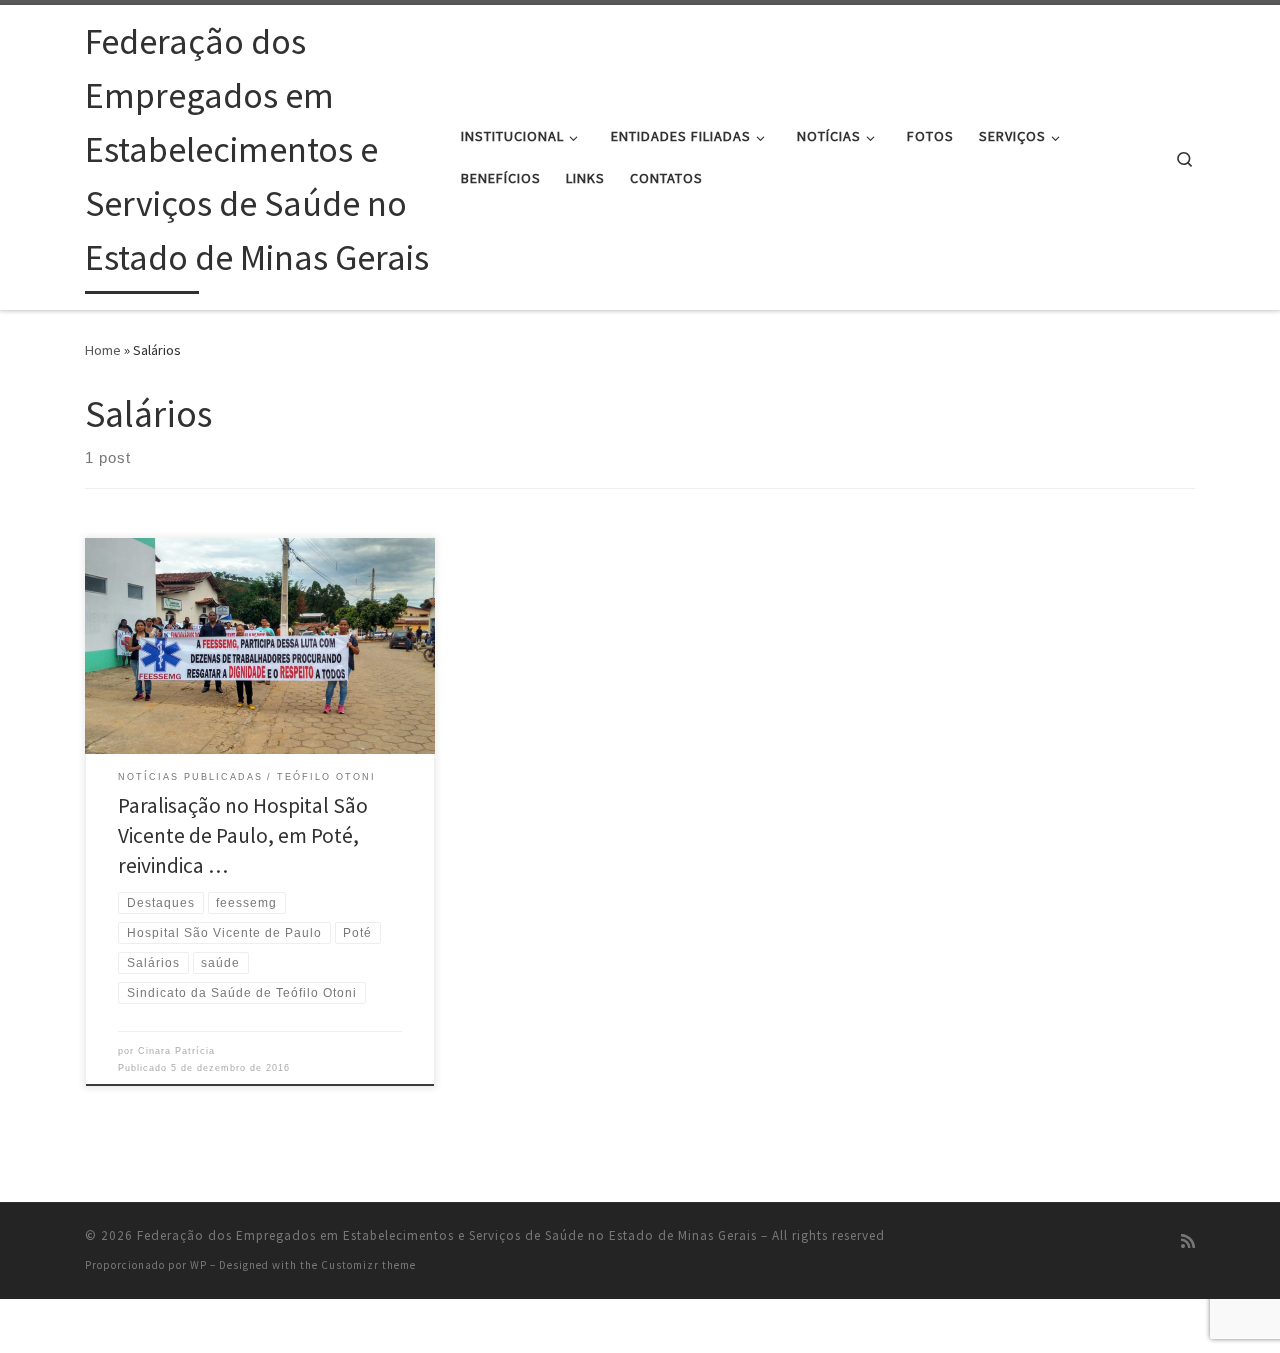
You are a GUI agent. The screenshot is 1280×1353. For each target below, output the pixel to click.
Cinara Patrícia (176, 1051)
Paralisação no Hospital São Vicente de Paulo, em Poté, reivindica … (243, 835)
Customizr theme (368, 1265)
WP (198, 1265)
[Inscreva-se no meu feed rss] (1188, 1241)
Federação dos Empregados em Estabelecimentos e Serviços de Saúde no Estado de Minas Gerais (447, 1235)
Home (103, 350)
